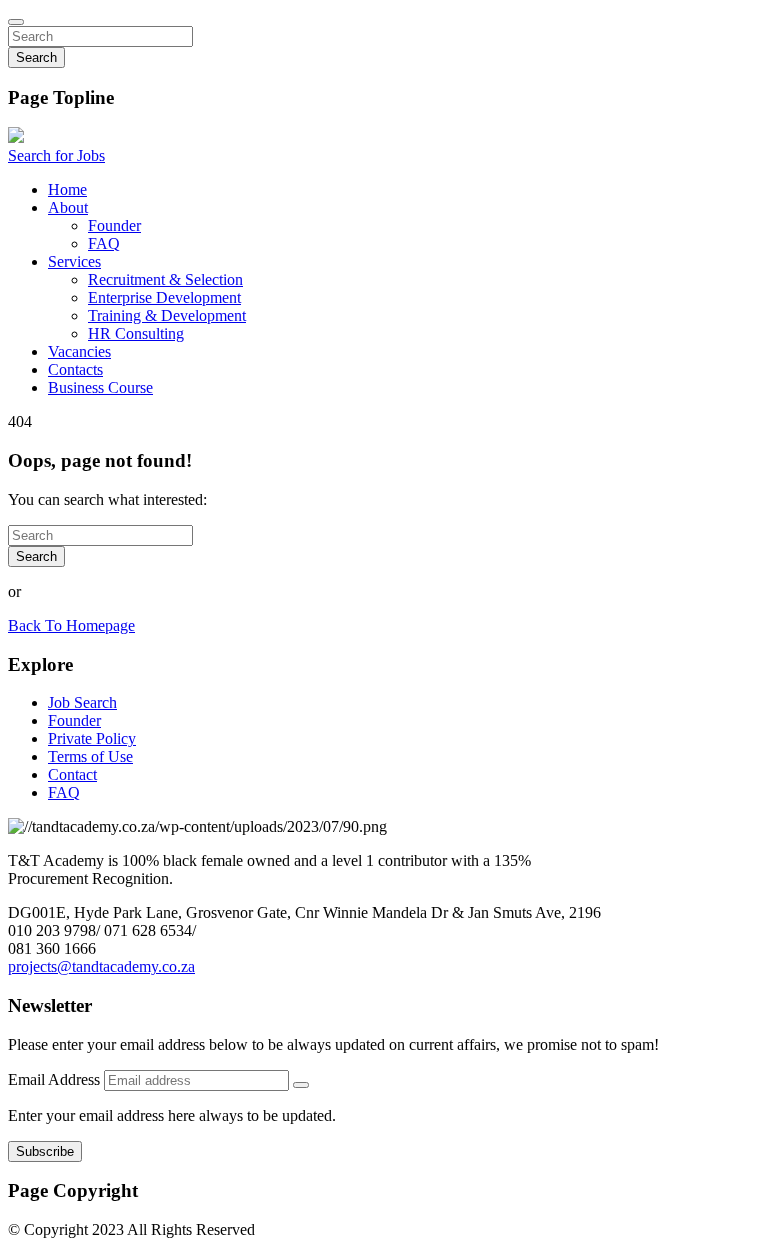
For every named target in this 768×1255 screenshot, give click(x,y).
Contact (72, 774)
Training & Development (167, 315)
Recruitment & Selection (165, 279)
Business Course (100, 387)
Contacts (75, 369)
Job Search (82, 702)
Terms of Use (90, 756)
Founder (114, 225)
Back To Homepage (71, 625)
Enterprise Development (164, 297)
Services (74, 261)
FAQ (104, 243)
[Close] (16, 22)
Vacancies (79, 351)
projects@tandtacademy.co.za (101, 966)
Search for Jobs (56, 155)
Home (67, 189)
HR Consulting (136, 333)
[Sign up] (301, 1085)
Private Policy (92, 738)
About (68, 207)
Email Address (56, 1079)
